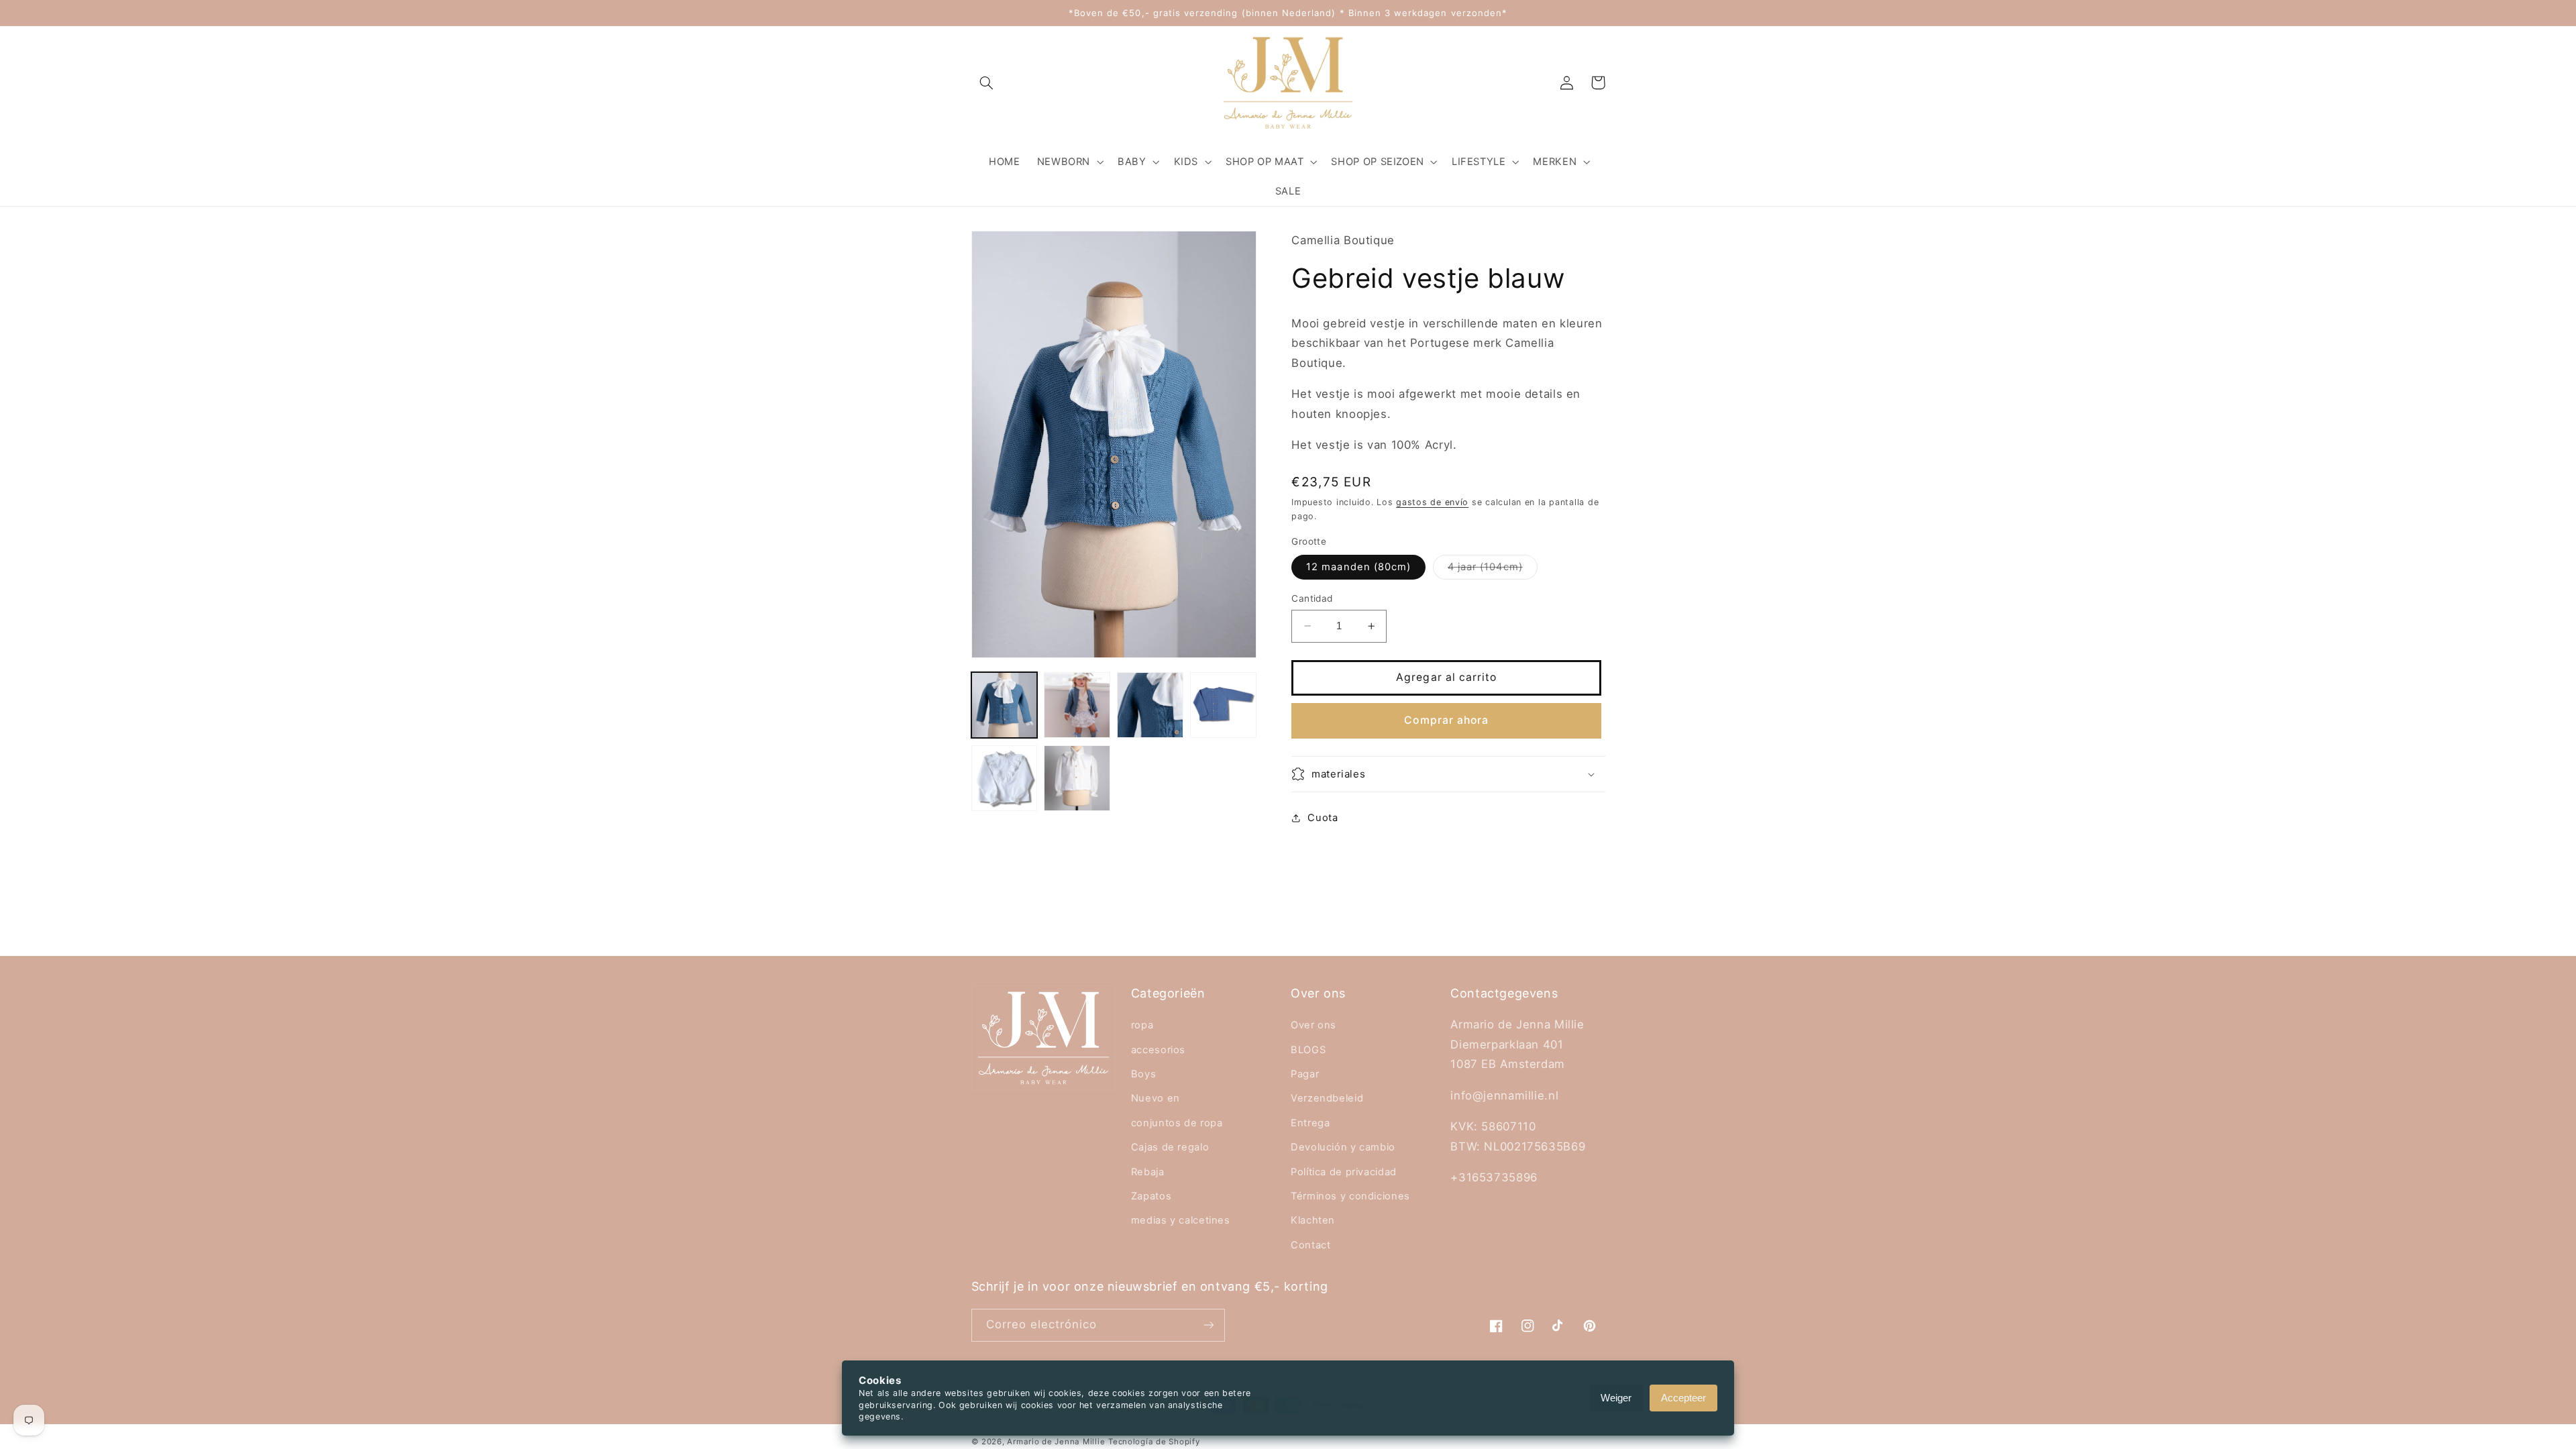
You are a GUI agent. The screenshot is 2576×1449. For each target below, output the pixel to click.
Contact (1310, 1245)
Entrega (1310, 1123)
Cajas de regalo (1170, 1147)
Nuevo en (1156, 1098)
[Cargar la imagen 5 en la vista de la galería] (1004, 778)
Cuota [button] (1323, 818)
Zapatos (1151, 1196)
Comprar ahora (1446, 720)
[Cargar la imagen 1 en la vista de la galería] (1004, 705)
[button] (987, 83)
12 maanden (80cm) (1358, 567)
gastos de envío (1432, 502)
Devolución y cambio (1343, 1147)
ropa (1142, 1025)
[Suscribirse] (1208, 1325)
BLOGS (1308, 1050)
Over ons (1313, 1025)
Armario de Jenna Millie (1056, 1442)
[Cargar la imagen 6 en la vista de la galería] (1077, 778)
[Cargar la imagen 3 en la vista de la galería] (1150, 705)
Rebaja (1148, 1172)
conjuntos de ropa (1177, 1123)
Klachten (1313, 1220)
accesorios (1158, 1050)
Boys (1144, 1074)
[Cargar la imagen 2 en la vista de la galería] (1077, 705)
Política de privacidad (1344, 1172)
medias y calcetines (1181, 1220)
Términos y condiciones (1350, 1196)
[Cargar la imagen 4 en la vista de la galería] (1223, 705)
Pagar (1305, 1074)
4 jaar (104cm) (1493, 570)
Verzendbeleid (1327, 1098)
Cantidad (1312, 598)
